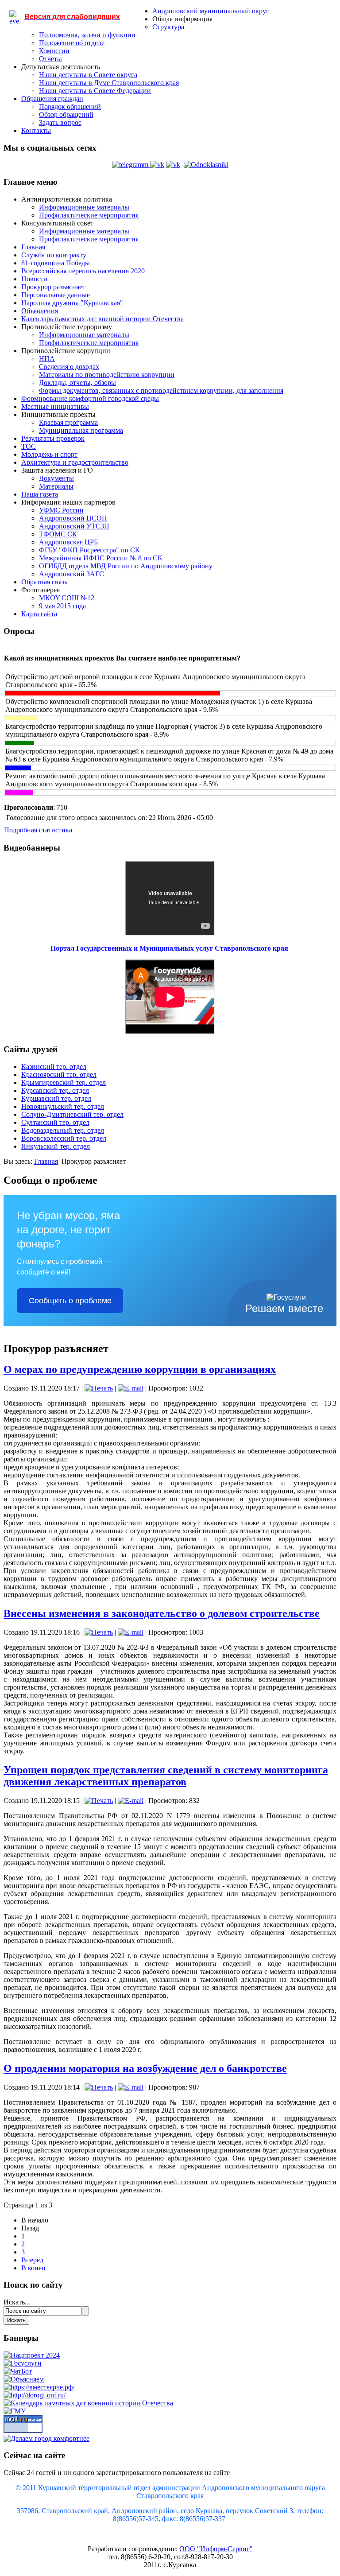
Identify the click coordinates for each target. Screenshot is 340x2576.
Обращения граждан (52, 99)
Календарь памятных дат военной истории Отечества (102, 319)
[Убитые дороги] (35, 2395)
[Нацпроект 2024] (32, 2355)
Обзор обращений (66, 115)
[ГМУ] (15, 2411)
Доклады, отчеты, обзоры (77, 383)
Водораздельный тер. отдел (63, 1130)
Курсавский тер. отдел (55, 1090)
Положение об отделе (72, 43)
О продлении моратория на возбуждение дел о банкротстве (145, 2068)
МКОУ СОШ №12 (67, 598)
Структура (168, 27)
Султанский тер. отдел (55, 1122)
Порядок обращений (70, 107)
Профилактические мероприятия (89, 215)
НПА (47, 359)
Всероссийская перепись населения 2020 (83, 271)
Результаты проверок (53, 438)
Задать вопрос (60, 122)
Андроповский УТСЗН (74, 526)
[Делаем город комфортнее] (46, 2438)
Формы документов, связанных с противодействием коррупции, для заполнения (161, 390)
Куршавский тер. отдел (56, 1098)
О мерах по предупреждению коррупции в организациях (140, 1369)
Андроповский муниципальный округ (211, 11)
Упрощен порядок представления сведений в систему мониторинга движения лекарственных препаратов (166, 1776)
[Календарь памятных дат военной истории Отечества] (88, 2403)
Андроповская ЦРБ (68, 542)
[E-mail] (131, 1388)
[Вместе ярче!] (39, 2387)
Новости (34, 279)
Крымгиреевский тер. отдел (64, 1082)
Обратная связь (44, 582)
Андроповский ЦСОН (73, 518)
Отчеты (50, 59)
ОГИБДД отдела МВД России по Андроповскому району (126, 566)
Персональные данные (56, 295)
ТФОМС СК (58, 534)
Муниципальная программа (81, 430)
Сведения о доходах (69, 367)
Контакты (36, 130)
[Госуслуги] (23, 2363)
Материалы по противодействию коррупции (107, 375)
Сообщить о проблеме (70, 1301)
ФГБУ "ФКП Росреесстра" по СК (89, 550)
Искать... (17, 2302)
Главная (33, 247)
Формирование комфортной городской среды (90, 398)
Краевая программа (68, 422)
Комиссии (54, 51)
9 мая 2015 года (62, 606)
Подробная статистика (38, 830)
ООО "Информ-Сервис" (216, 2549)
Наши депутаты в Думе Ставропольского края (109, 83)
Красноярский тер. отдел (59, 1074)
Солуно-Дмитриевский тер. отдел (72, 1114)
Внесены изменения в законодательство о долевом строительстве (162, 1613)
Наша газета (40, 494)
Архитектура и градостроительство (75, 462)
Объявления (40, 311)
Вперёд (32, 2260)
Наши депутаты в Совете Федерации (95, 91)
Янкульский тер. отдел (56, 1146)
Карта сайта (39, 614)
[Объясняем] (24, 2379)
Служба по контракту (54, 255)
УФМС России (61, 510)
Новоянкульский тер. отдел (63, 1106)
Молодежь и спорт (49, 454)
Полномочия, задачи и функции (87, 35)
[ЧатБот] (18, 2371)
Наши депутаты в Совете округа (88, 75)
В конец (33, 2268)
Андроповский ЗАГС (71, 574)
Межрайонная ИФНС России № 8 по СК (101, 558)
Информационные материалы (84, 207)
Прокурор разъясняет (53, 287)
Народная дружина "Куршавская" (72, 303)
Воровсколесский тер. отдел (64, 1138)
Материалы (56, 486)
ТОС (29, 446)
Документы (56, 478)
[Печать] (99, 1388)
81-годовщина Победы (56, 263)
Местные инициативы (55, 406)
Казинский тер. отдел (54, 1067)
